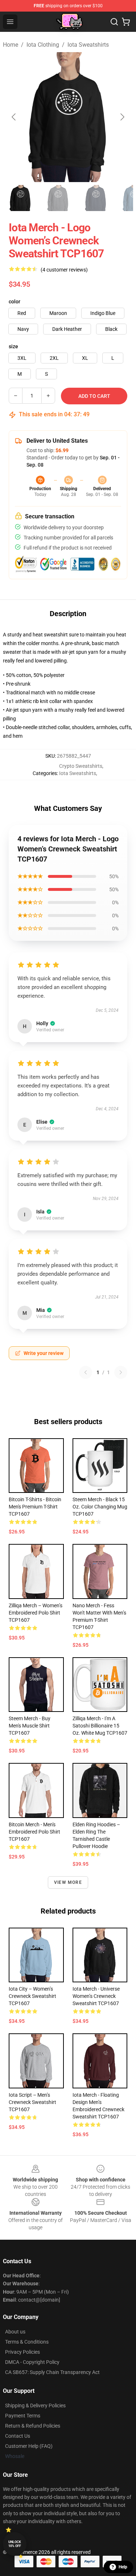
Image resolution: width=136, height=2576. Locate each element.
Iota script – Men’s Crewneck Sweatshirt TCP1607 (32, 2102)
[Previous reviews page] (86, 1372)
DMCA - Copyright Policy (32, 2362)
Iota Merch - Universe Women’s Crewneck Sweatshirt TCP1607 (96, 1996)
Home (11, 45)
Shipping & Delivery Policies (35, 2405)
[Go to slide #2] (58, 198)
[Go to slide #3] (96, 198)
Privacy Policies (22, 2352)
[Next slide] (122, 117)
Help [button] (123, 2567)
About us (15, 2332)
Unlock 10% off (15, 2544)
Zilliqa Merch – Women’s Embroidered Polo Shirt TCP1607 (36, 1613)
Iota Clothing (43, 45)
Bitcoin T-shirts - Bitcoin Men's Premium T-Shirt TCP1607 (35, 1507)
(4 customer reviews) (64, 270)
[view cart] (126, 22)
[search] (114, 22)
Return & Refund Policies (33, 2426)
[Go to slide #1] (20, 198)
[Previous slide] (14, 117)
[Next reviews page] (121, 1372)
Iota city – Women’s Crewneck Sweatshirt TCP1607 (32, 1996)
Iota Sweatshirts (88, 45)
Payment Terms (23, 2416)
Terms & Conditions (27, 2342)
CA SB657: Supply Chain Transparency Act (52, 2372)
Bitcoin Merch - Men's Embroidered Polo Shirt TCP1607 (34, 1832)
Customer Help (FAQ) (29, 2446)
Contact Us (18, 2436)
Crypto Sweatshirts (81, 766)
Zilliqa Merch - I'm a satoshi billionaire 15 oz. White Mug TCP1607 (100, 1726)
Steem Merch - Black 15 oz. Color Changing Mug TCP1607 (100, 1507)
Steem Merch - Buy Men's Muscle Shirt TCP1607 (30, 1726)
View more (68, 1882)
